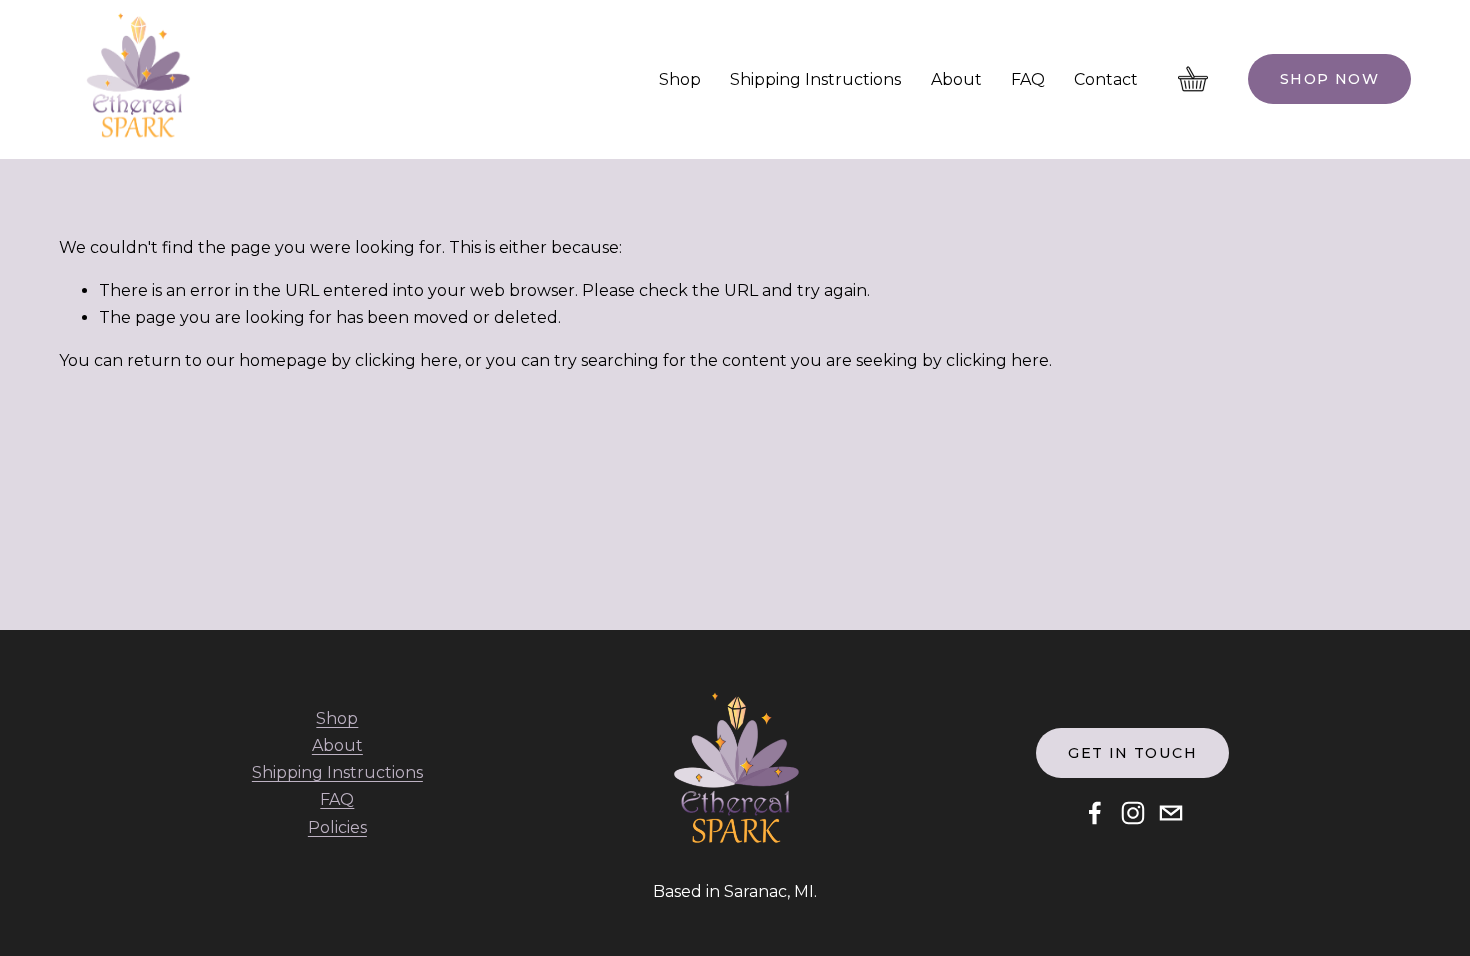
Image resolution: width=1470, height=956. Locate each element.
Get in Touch (1132, 753)
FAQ (1028, 79)
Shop (680, 79)
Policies (337, 827)
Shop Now (1329, 79)
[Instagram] (1133, 813)
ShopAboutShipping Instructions (337, 745)
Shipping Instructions (815, 79)
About (956, 79)
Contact (1106, 79)
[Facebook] (1095, 813)
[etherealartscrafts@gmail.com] (1171, 813)
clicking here (406, 360)
